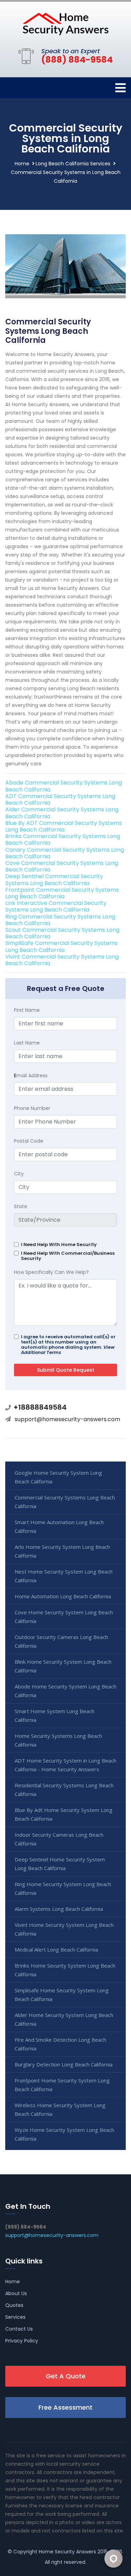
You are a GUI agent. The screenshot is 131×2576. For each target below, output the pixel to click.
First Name (27, 1010)
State (21, 1206)
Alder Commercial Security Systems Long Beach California (62, 813)
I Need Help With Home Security (59, 1244)
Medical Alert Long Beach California (56, 1949)
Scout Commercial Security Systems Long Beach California (62, 933)
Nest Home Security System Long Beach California (64, 1576)
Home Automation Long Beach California (63, 1596)
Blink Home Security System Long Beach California (63, 1666)
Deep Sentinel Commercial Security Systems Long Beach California (54, 880)
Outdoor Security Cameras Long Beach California (61, 1641)
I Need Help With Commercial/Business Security (68, 1256)
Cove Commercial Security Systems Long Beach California (62, 866)
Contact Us (19, 2329)
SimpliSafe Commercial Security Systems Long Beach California (61, 946)
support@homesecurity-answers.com (67, 1419)
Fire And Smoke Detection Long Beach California (60, 2044)
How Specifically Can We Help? (51, 1272)
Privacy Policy (22, 2341)
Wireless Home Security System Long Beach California (60, 2109)
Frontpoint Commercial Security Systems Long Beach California (62, 893)
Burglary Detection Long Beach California (64, 2064)
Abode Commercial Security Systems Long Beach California (64, 786)
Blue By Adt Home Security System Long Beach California (64, 1814)
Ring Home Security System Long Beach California (63, 1888)
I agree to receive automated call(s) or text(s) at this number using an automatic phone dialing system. (68, 1345)
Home (22, 164)
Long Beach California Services (73, 164)
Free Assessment (65, 2407)
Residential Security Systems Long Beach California (64, 1790)
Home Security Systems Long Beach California (58, 1740)
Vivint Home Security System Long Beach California (64, 1929)
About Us (16, 2293)
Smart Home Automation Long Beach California (59, 1526)
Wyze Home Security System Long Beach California (64, 2134)
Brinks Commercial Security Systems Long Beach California (63, 840)
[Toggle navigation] (121, 88)
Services (15, 2317)
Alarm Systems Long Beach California (59, 1909)
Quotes (14, 2305)
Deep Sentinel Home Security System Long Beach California (60, 1864)
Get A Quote (66, 2376)
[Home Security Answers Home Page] (66, 24)
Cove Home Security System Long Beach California (64, 1617)
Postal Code (29, 1141)
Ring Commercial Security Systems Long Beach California (60, 920)
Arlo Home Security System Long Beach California (62, 1551)
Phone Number (32, 1108)
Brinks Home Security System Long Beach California (65, 1970)
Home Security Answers (67, 2552)
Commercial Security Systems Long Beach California (65, 1502)
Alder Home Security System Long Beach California (64, 2019)
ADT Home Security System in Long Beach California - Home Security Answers (65, 1765)
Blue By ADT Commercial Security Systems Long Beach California (64, 826)
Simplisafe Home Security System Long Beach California (62, 1995)
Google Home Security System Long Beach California (58, 1477)
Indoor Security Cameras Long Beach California (59, 1839)
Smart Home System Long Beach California (54, 1715)
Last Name (27, 1043)
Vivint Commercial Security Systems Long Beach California (62, 960)
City (19, 1174)
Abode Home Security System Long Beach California (65, 1691)
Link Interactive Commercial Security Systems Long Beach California (56, 906)
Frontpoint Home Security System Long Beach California (62, 2085)
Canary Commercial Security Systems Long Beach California (65, 853)
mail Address (31, 1076)
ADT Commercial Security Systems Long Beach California (60, 799)
